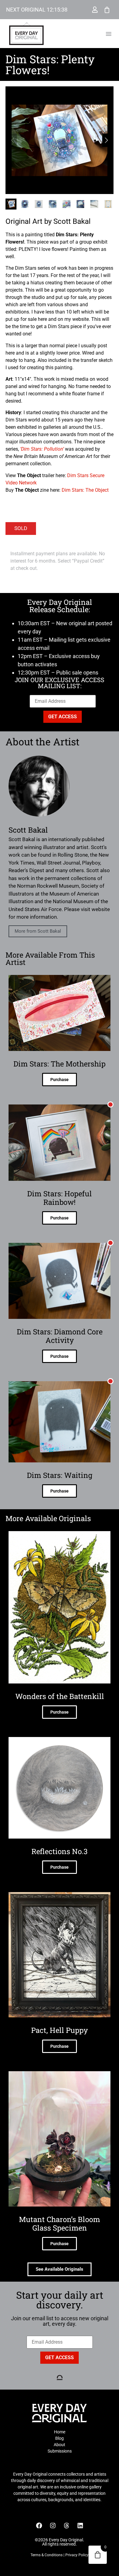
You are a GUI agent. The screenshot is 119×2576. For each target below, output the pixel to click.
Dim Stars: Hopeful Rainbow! (60, 1198)
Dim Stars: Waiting (60, 1475)
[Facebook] (39, 2526)
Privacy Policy (77, 2555)
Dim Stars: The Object (85, 490)
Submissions (60, 2451)
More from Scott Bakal (38, 931)
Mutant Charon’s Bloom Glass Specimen (60, 2224)
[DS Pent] (60, 140)
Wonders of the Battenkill (60, 1696)
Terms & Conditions (47, 2555)
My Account (95, 10)
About (60, 2445)
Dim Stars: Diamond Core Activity (60, 1336)
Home (60, 2432)
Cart (107, 10)
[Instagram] (53, 2526)
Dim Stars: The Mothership (60, 1064)
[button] (109, 34)
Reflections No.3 (60, 1851)
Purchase (60, 1080)
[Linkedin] (80, 2526)
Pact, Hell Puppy (60, 2030)
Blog (60, 2438)
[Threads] (67, 2526)
